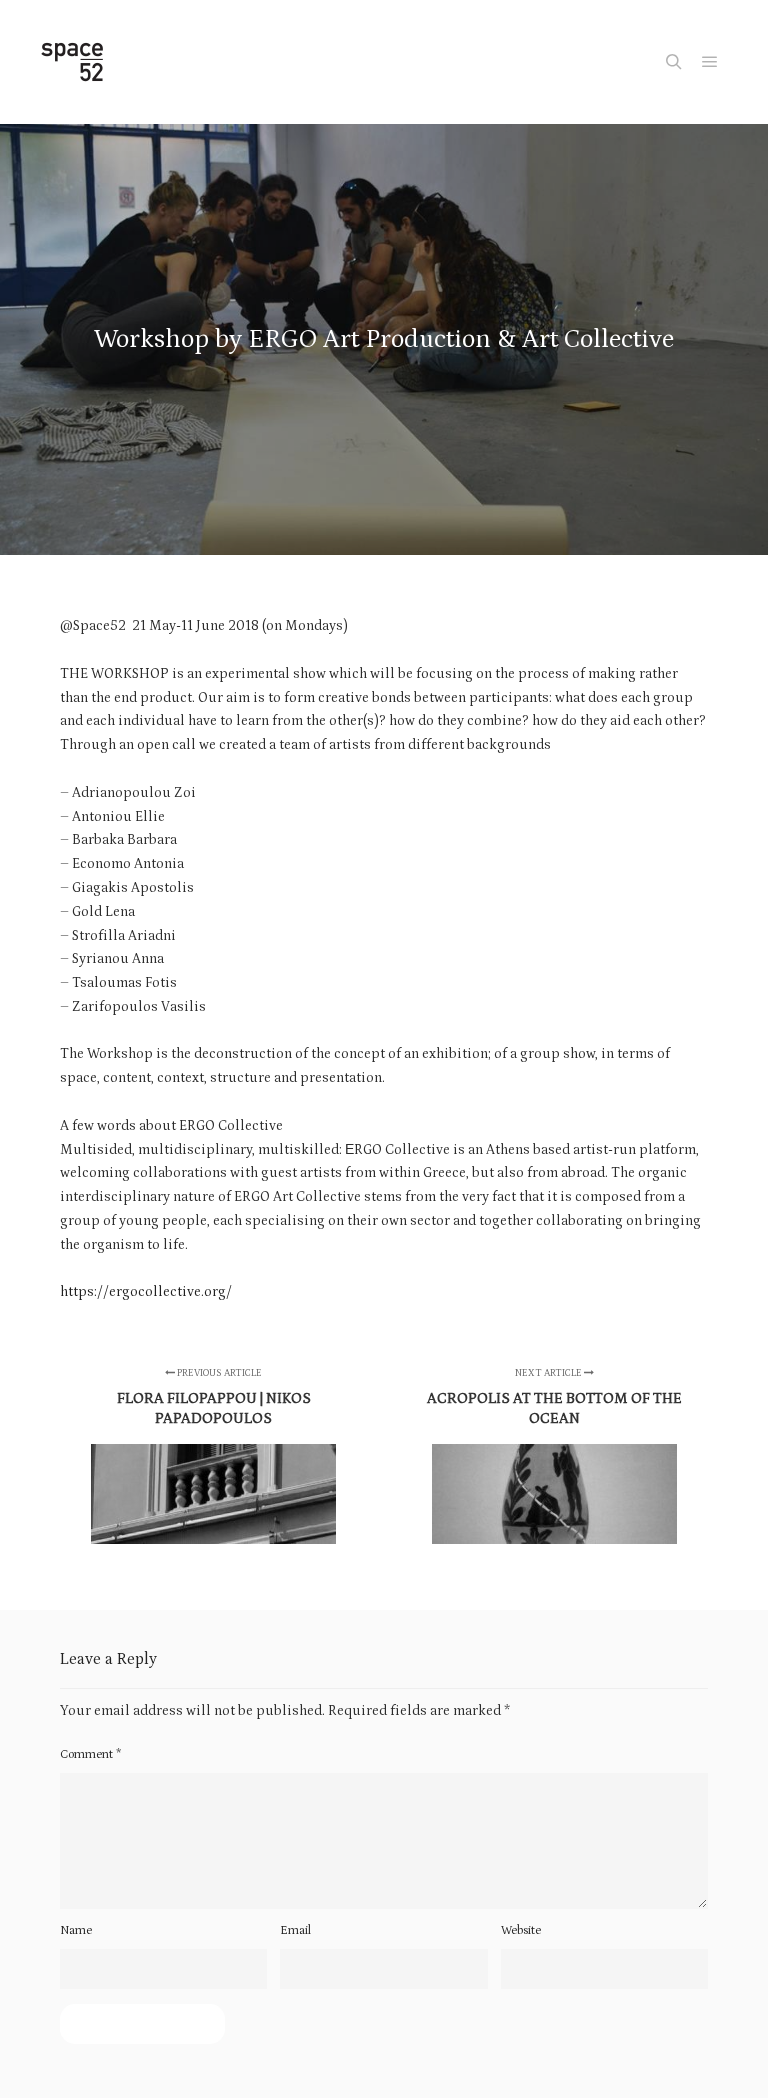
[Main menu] (710, 62)
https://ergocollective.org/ (146, 1292)
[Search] (674, 62)
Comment (90, 1754)
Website (521, 1930)
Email (295, 1930)
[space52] (72, 62)
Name (76, 1930)
